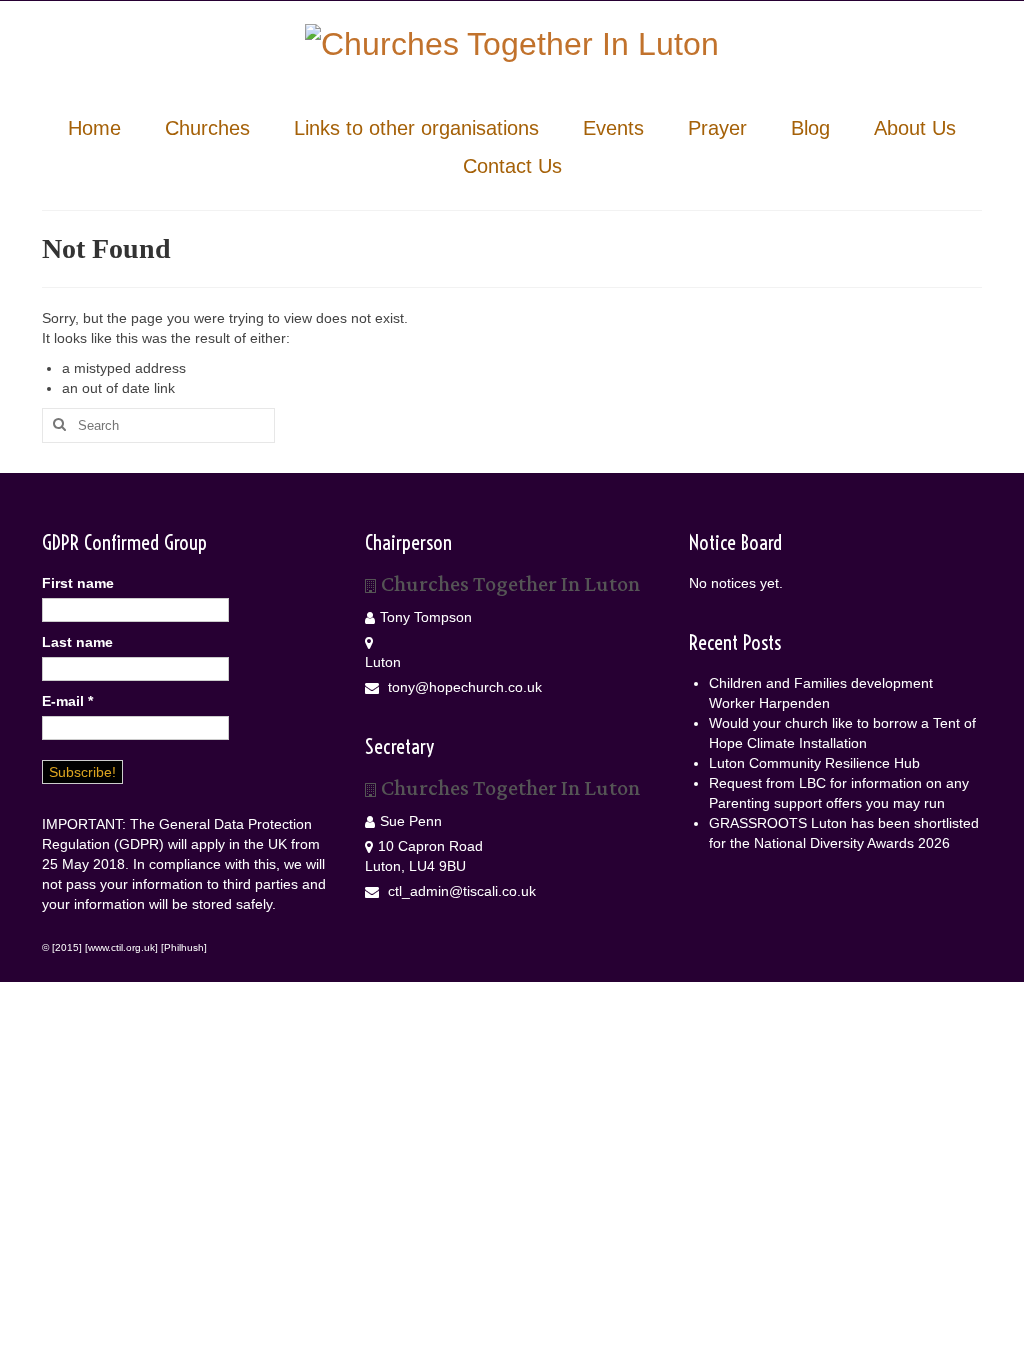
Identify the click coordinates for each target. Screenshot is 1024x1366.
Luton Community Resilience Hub (814, 763)
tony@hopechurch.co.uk (463, 687)
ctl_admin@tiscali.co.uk (460, 891)
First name (78, 583)
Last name (77, 642)
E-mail (67, 701)
